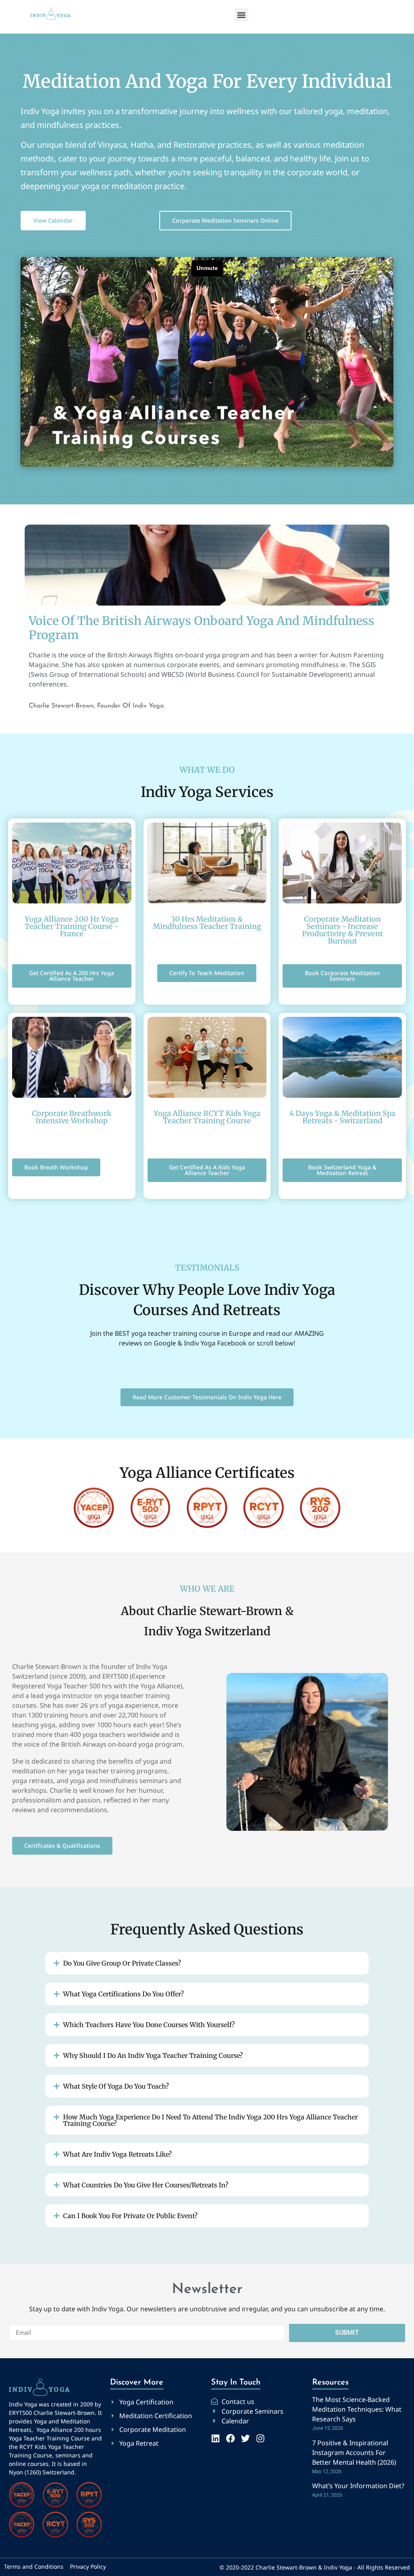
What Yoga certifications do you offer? (124, 1994)
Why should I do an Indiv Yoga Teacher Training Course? (153, 2055)
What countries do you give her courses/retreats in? (146, 2185)
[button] (242, 15)
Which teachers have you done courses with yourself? (149, 2025)
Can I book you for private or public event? (130, 2216)
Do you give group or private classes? (122, 1963)
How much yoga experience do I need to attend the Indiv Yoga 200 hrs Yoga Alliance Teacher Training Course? (210, 2120)
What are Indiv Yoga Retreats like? (117, 2154)
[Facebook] (230, 2438)
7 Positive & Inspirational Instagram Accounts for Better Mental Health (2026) (354, 2453)
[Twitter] (245, 2438)
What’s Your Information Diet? (358, 2486)
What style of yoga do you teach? (116, 2086)
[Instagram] (260, 2438)
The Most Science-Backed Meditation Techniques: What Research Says (357, 2409)
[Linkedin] (215, 2438)
